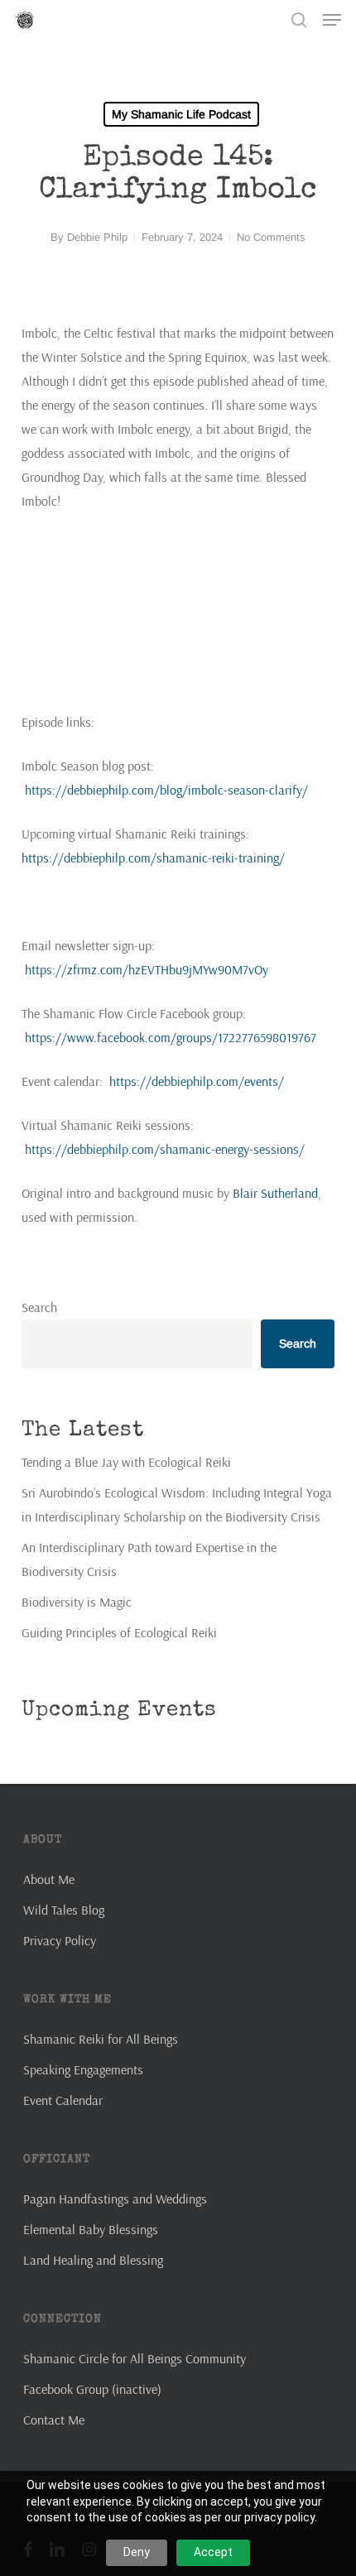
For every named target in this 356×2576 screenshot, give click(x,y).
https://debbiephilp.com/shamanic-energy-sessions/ (165, 1149)
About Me (49, 1879)
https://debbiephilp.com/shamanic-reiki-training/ (153, 858)
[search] (299, 20)
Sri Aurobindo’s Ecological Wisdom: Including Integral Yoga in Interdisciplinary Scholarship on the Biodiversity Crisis (177, 1504)
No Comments (271, 237)
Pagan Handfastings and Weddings (115, 2199)
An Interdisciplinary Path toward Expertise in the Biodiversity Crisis (149, 1559)
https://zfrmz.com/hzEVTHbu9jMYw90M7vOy (147, 969)
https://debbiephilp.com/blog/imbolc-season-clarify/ (166, 790)
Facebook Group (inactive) (92, 2389)
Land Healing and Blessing (93, 2260)
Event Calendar (63, 2100)
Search (39, 1307)
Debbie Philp (97, 237)
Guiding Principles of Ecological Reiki (119, 1632)
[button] (332, 20)
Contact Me (54, 2420)
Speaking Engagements (83, 2069)
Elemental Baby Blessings (91, 2229)
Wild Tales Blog (64, 1910)
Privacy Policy (60, 1940)
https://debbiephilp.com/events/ (197, 1081)
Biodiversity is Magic (77, 1602)
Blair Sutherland (275, 1193)
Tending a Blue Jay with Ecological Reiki (126, 1462)
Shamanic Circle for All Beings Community (135, 2358)
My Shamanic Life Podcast (181, 114)
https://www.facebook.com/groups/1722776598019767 (171, 1037)
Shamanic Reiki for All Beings (101, 2039)
